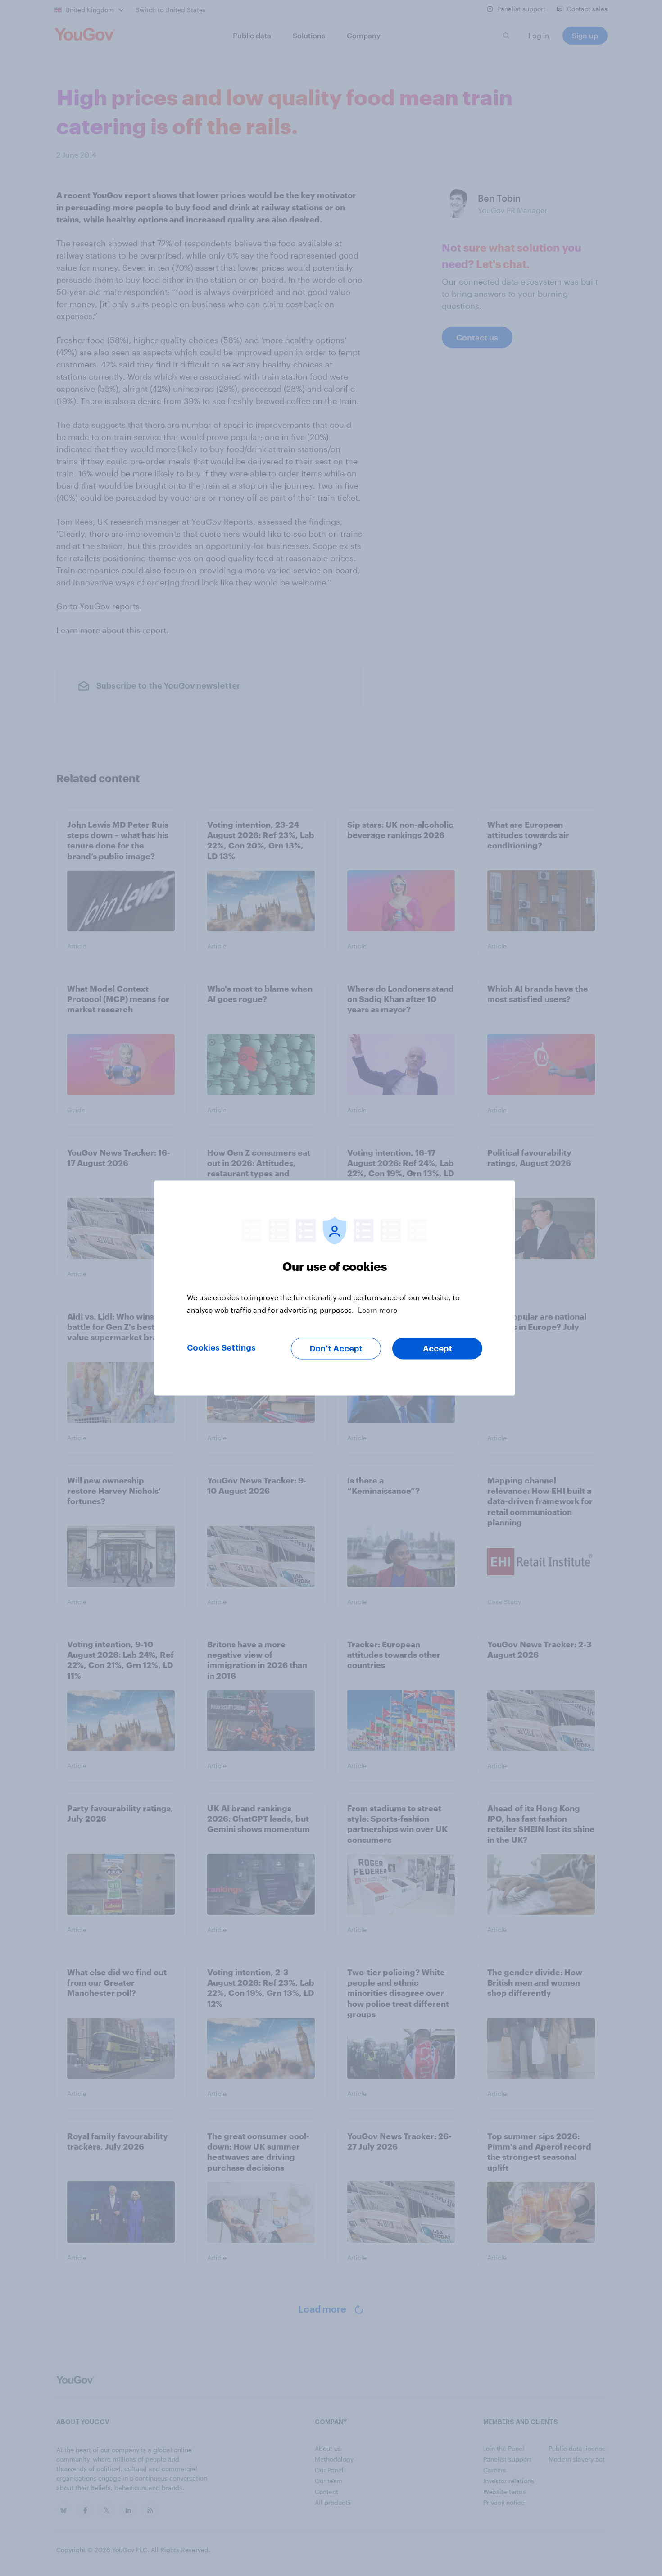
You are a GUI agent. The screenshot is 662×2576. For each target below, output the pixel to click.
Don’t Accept (336, 1349)
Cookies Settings (221, 1348)
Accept (438, 1349)
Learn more (378, 1310)
